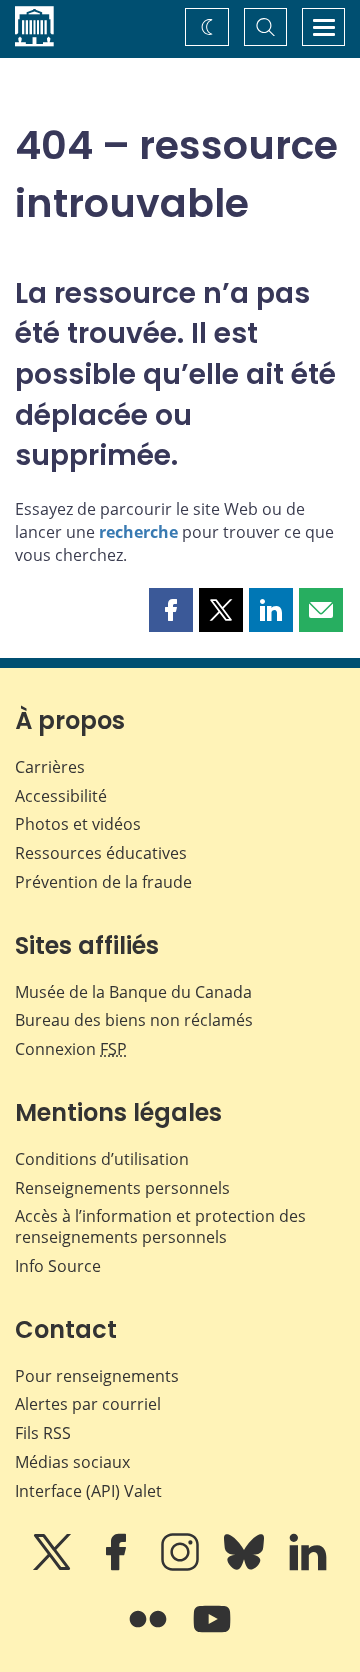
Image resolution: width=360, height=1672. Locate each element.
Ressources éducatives (101, 853)
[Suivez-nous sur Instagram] (182, 1566)
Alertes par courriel (88, 1404)
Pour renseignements (97, 1376)
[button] (171, 610)
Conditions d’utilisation (102, 1159)
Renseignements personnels (122, 1188)
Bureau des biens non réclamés (134, 1020)
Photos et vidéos (78, 824)
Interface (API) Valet (88, 1491)
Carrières (50, 767)
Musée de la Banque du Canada (133, 992)
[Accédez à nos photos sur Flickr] (150, 1633)
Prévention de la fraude (103, 882)
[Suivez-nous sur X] (54, 1566)
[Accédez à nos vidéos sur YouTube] (212, 1633)
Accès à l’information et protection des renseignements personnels (160, 1226)
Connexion (71, 1049)
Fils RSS (43, 1433)
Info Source (58, 1266)
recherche (138, 532)
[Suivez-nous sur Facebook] (118, 1566)
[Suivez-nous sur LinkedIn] (308, 1566)
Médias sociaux (72, 1462)
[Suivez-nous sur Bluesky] (246, 1566)
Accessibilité (61, 796)
